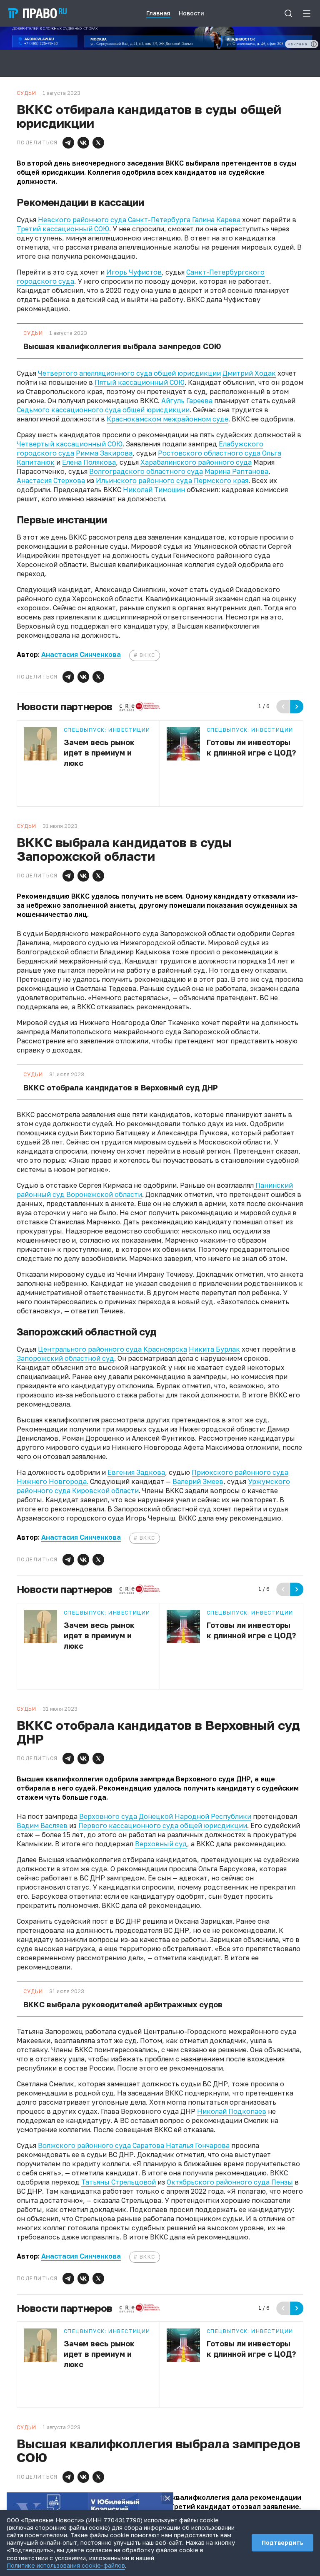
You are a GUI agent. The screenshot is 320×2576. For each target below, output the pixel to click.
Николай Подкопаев (232, 2111)
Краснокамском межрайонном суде (167, 419)
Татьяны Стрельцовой (119, 2182)
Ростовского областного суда (209, 453)
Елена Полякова (89, 462)
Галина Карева (216, 220)
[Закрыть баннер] (167, 2498)
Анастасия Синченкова (81, 654)
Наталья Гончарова (197, 2145)
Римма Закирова (104, 453)
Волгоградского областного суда (146, 471)
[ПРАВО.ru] (37, 13)
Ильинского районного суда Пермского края (172, 481)
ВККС (147, 655)
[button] (68, 143)
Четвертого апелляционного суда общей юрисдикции (129, 373)
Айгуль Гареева (186, 401)
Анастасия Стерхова (51, 481)
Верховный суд (161, 1844)
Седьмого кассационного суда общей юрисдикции (103, 410)
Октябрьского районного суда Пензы (230, 2182)
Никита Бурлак (214, 1349)
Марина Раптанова (236, 471)
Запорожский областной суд (65, 1358)
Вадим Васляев (42, 1825)
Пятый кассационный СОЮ (140, 382)
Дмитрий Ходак (249, 373)
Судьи (33, 333)
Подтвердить (282, 2543)
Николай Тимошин (155, 490)
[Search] (288, 13)
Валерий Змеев (198, 1481)
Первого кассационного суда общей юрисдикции (163, 1825)
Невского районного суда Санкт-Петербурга (115, 220)
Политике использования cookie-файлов (66, 2565)
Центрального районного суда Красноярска (112, 1349)
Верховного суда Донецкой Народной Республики (165, 1816)
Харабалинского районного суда (196, 462)
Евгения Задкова (136, 1472)
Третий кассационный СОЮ (63, 229)
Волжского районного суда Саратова (101, 2145)
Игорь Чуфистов (134, 272)
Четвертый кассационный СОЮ (70, 444)
